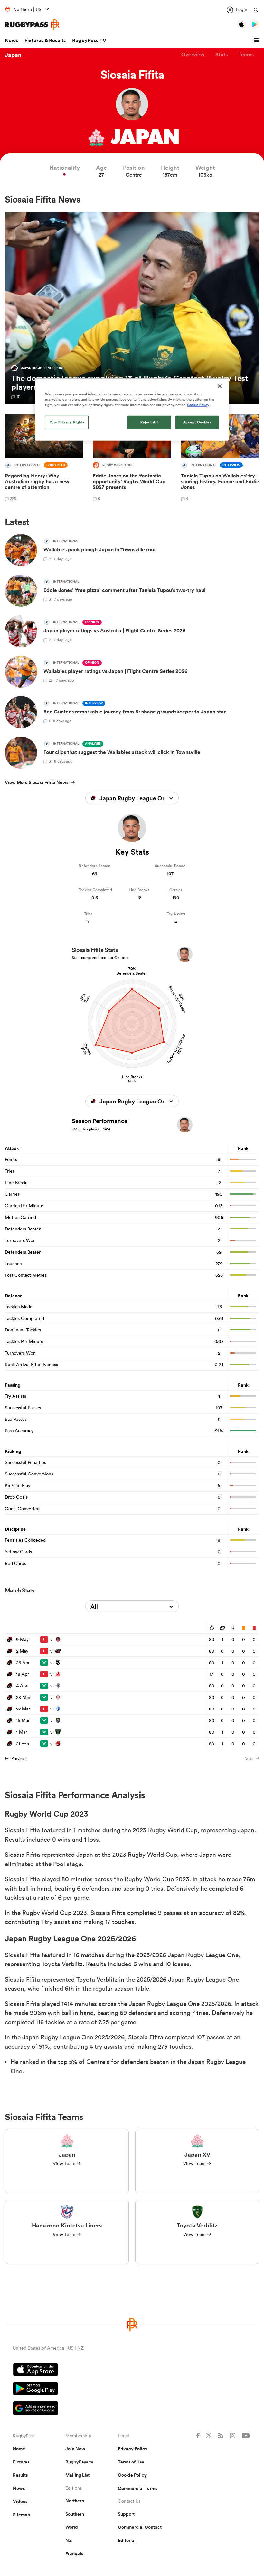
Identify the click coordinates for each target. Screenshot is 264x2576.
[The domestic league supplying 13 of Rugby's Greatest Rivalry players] (132, 308)
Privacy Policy (133, 2449)
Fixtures (21, 2462)
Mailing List (77, 2475)
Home (19, 2449)
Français (74, 2553)
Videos (20, 2501)
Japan (13, 55)
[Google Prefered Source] (132, 2409)
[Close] (220, 386)
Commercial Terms (137, 2488)
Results (20, 2475)
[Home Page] (32, 25)
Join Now (75, 2449)
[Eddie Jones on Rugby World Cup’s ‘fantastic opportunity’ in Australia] (132, 459)
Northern (75, 2501)
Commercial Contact (140, 2527)
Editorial (127, 2540)
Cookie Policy (132, 2475)
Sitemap (22, 2515)
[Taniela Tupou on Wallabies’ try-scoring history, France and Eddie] (220, 459)
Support (126, 2514)
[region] (132, 410)
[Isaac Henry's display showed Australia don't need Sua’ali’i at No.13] (44, 459)
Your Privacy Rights (67, 422)
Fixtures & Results (45, 40)
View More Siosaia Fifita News (37, 782)
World (72, 2527)
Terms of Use (131, 2462)
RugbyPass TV (89, 40)
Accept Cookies (197, 422)
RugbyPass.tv (79, 2462)
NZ (69, 2540)
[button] (257, 41)
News (11, 40)
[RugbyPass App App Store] (132, 2371)
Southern (75, 2514)
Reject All (149, 422)
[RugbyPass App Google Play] (132, 2390)
